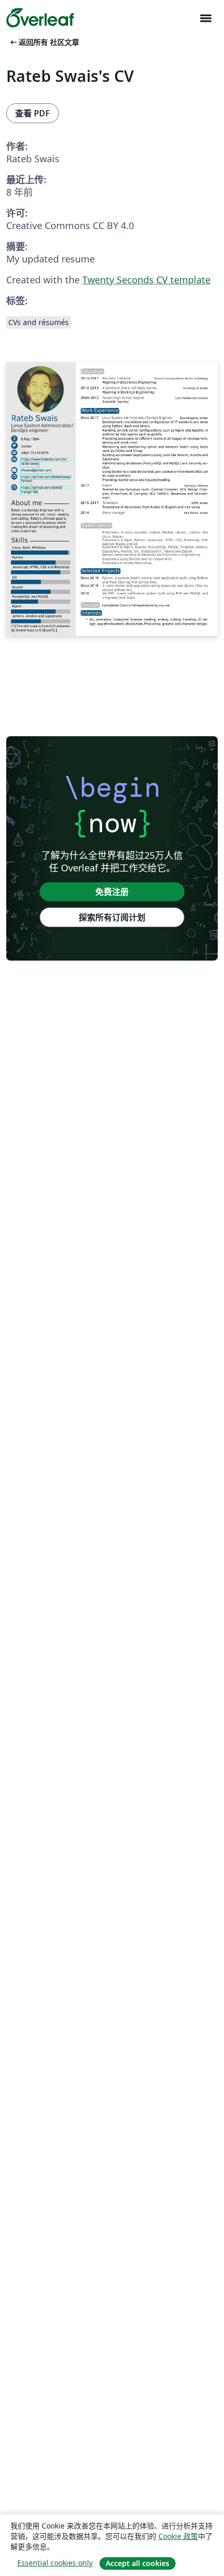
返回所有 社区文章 (44, 42)
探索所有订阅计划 (112, 917)
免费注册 (112, 892)
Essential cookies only (55, 2563)
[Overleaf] (40, 18)
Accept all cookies (138, 2563)
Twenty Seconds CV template (146, 280)
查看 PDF (33, 113)
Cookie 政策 (178, 2536)
